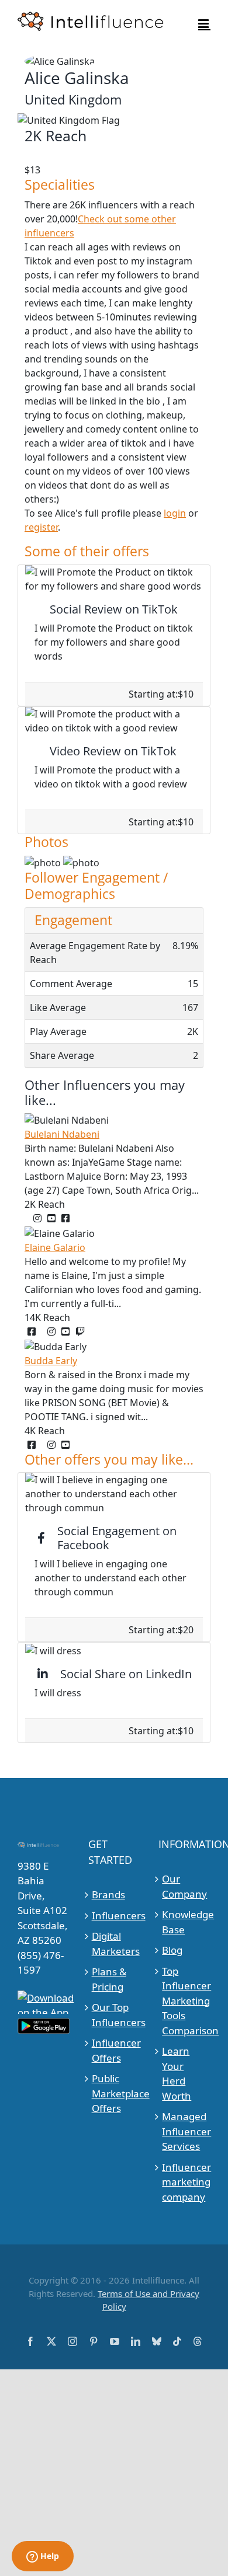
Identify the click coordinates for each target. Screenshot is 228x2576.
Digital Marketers (115, 1944)
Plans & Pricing (109, 1979)
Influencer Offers (115, 2050)
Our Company (184, 1886)
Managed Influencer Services (185, 2131)
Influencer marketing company (185, 2182)
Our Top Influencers (115, 2015)
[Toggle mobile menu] (204, 24)
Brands (108, 1894)
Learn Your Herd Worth (177, 2073)
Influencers (115, 1916)
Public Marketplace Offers (115, 2093)
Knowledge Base (185, 1922)
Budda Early (51, 1361)
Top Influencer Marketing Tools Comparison (185, 2001)
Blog (172, 1950)
